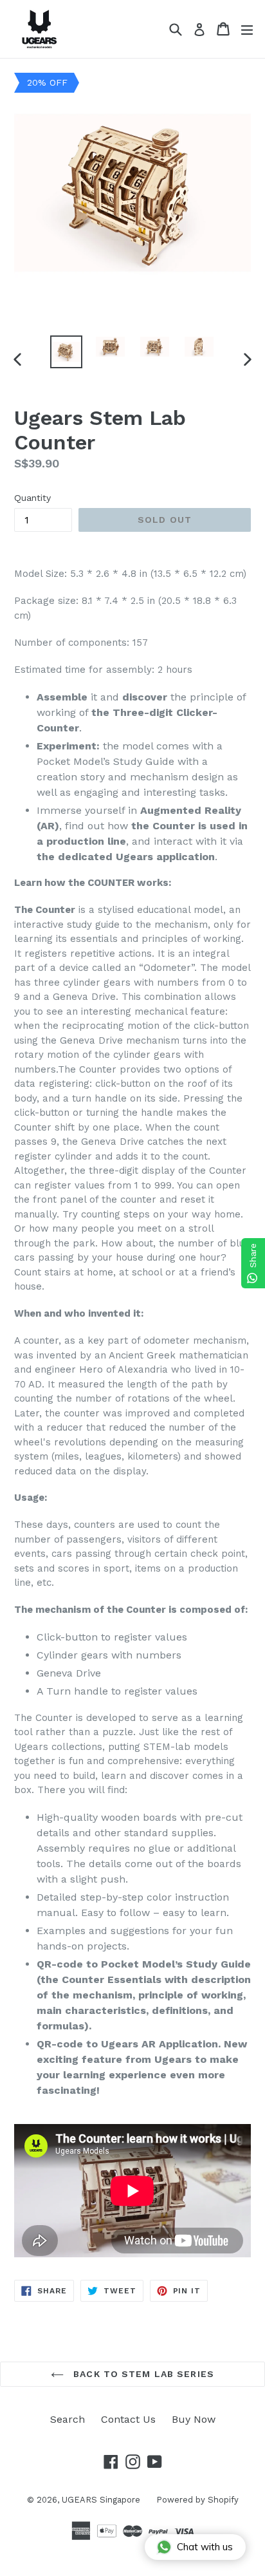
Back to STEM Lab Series (142, 2374)
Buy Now (194, 2419)
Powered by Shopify (197, 2500)
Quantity (32, 498)
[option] (66, 352)
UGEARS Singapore (101, 2500)
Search (68, 2419)
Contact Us (128, 2419)
